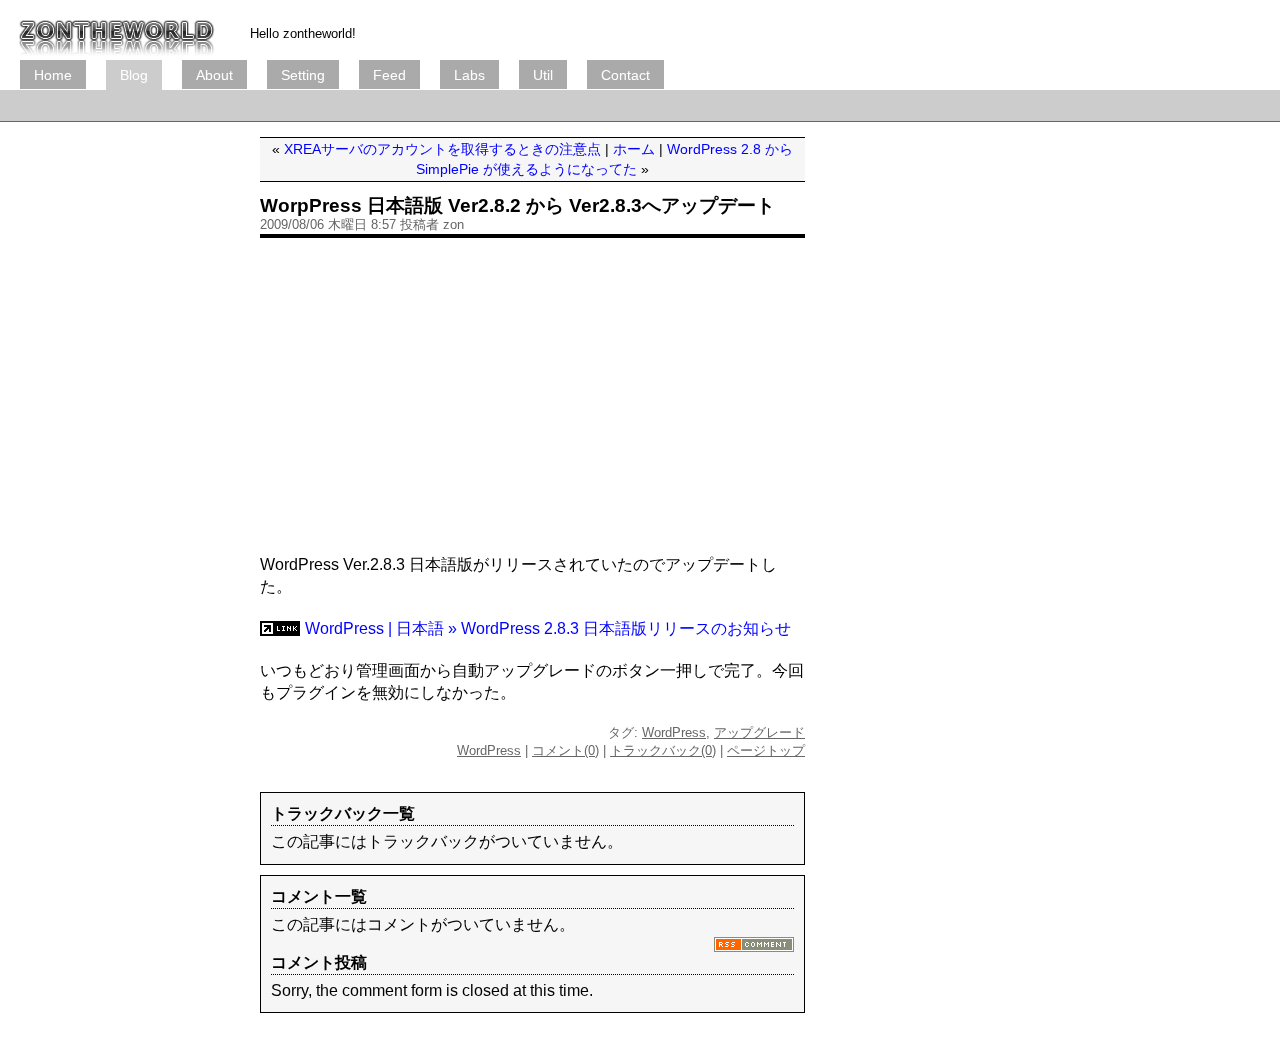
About (214, 75)
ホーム (634, 149)
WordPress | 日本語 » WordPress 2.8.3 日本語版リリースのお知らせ (548, 628)
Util (543, 75)
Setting (303, 75)
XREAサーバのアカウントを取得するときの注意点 (442, 149)
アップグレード (759, 732)
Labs (469, 75)
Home (53, 75)
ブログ (117, 30)
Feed (389, 75)
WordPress (674, 732)
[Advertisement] (384, 105)
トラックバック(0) (663, 750)
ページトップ (766, 750)
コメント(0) (565, 750)
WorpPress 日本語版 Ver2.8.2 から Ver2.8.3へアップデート (517, 205)
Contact (625, 75)
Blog (134, 75)
